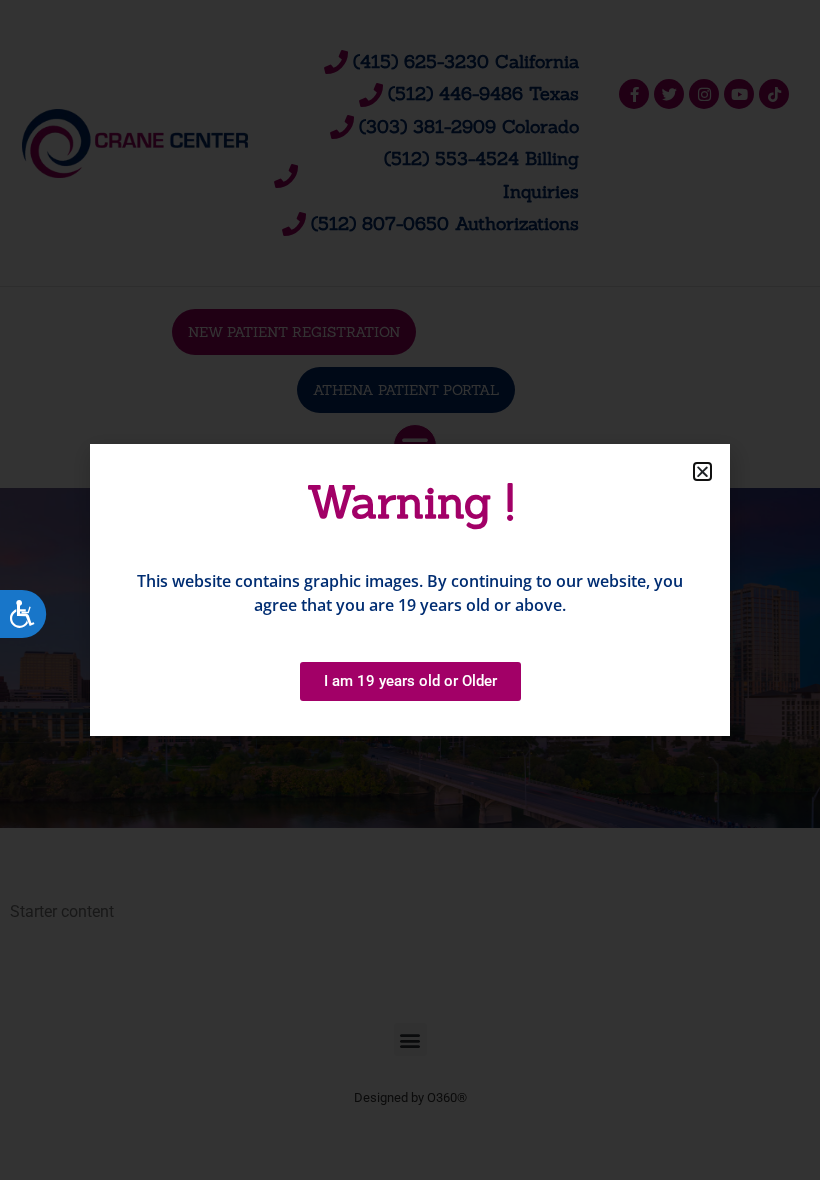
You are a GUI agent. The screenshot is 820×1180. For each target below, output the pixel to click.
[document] (410, 590)
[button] (702, 471)
